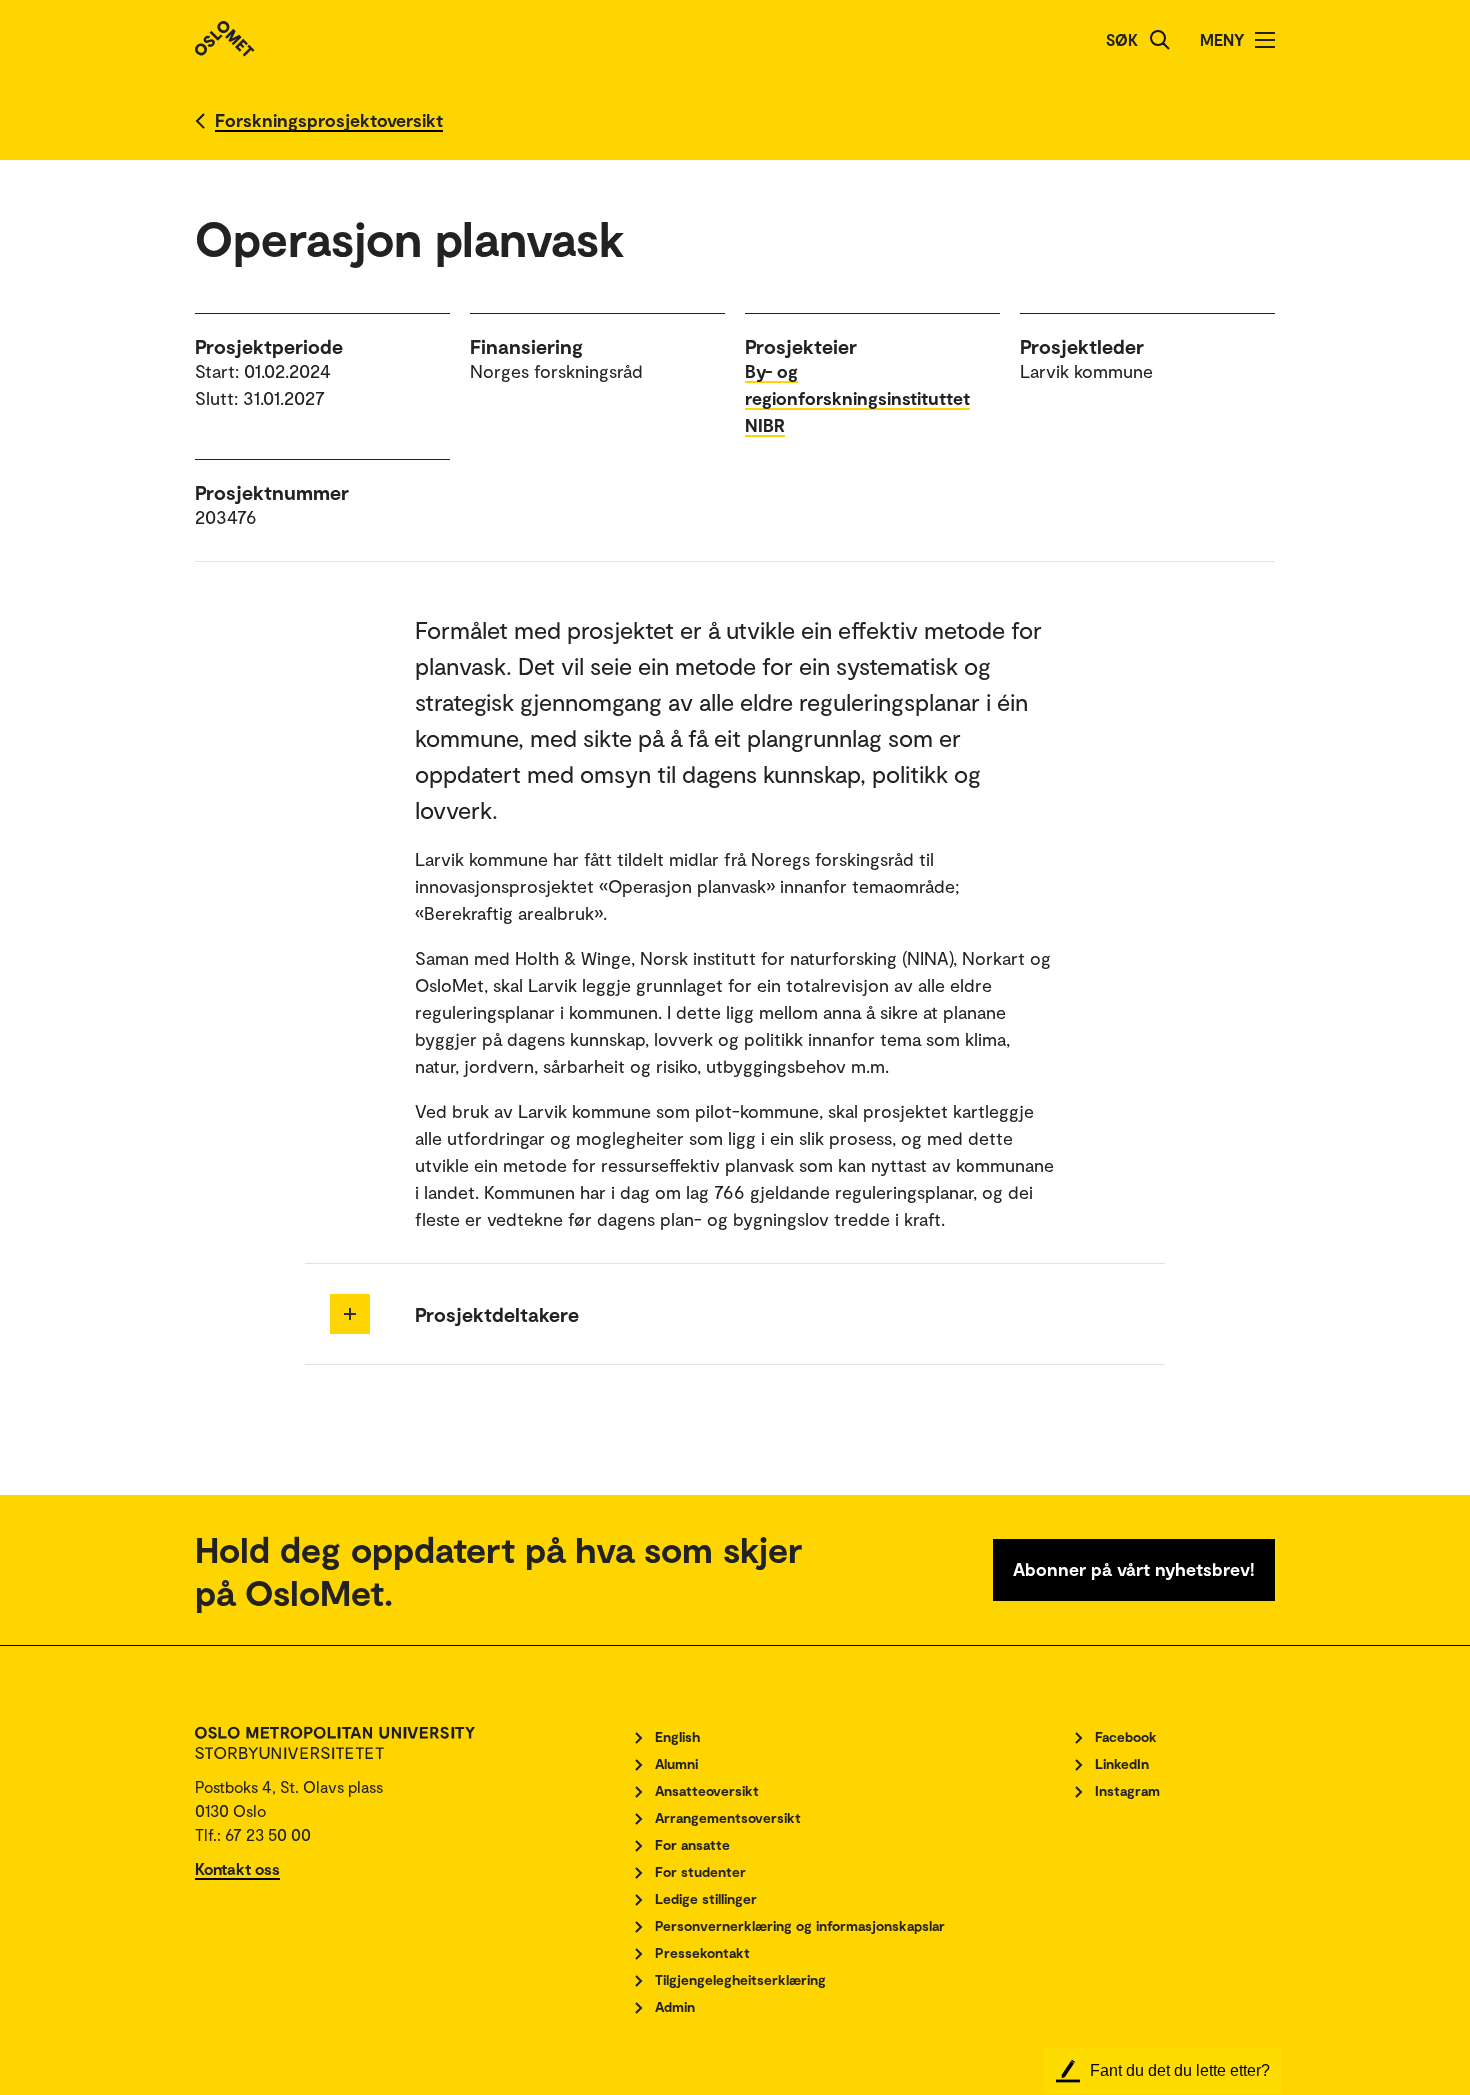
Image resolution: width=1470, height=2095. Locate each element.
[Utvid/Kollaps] (350, 1314)
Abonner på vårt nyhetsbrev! (1134, 1569)
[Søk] (1160, 40)
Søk (1122, 39)
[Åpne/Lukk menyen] (1265, 40)
